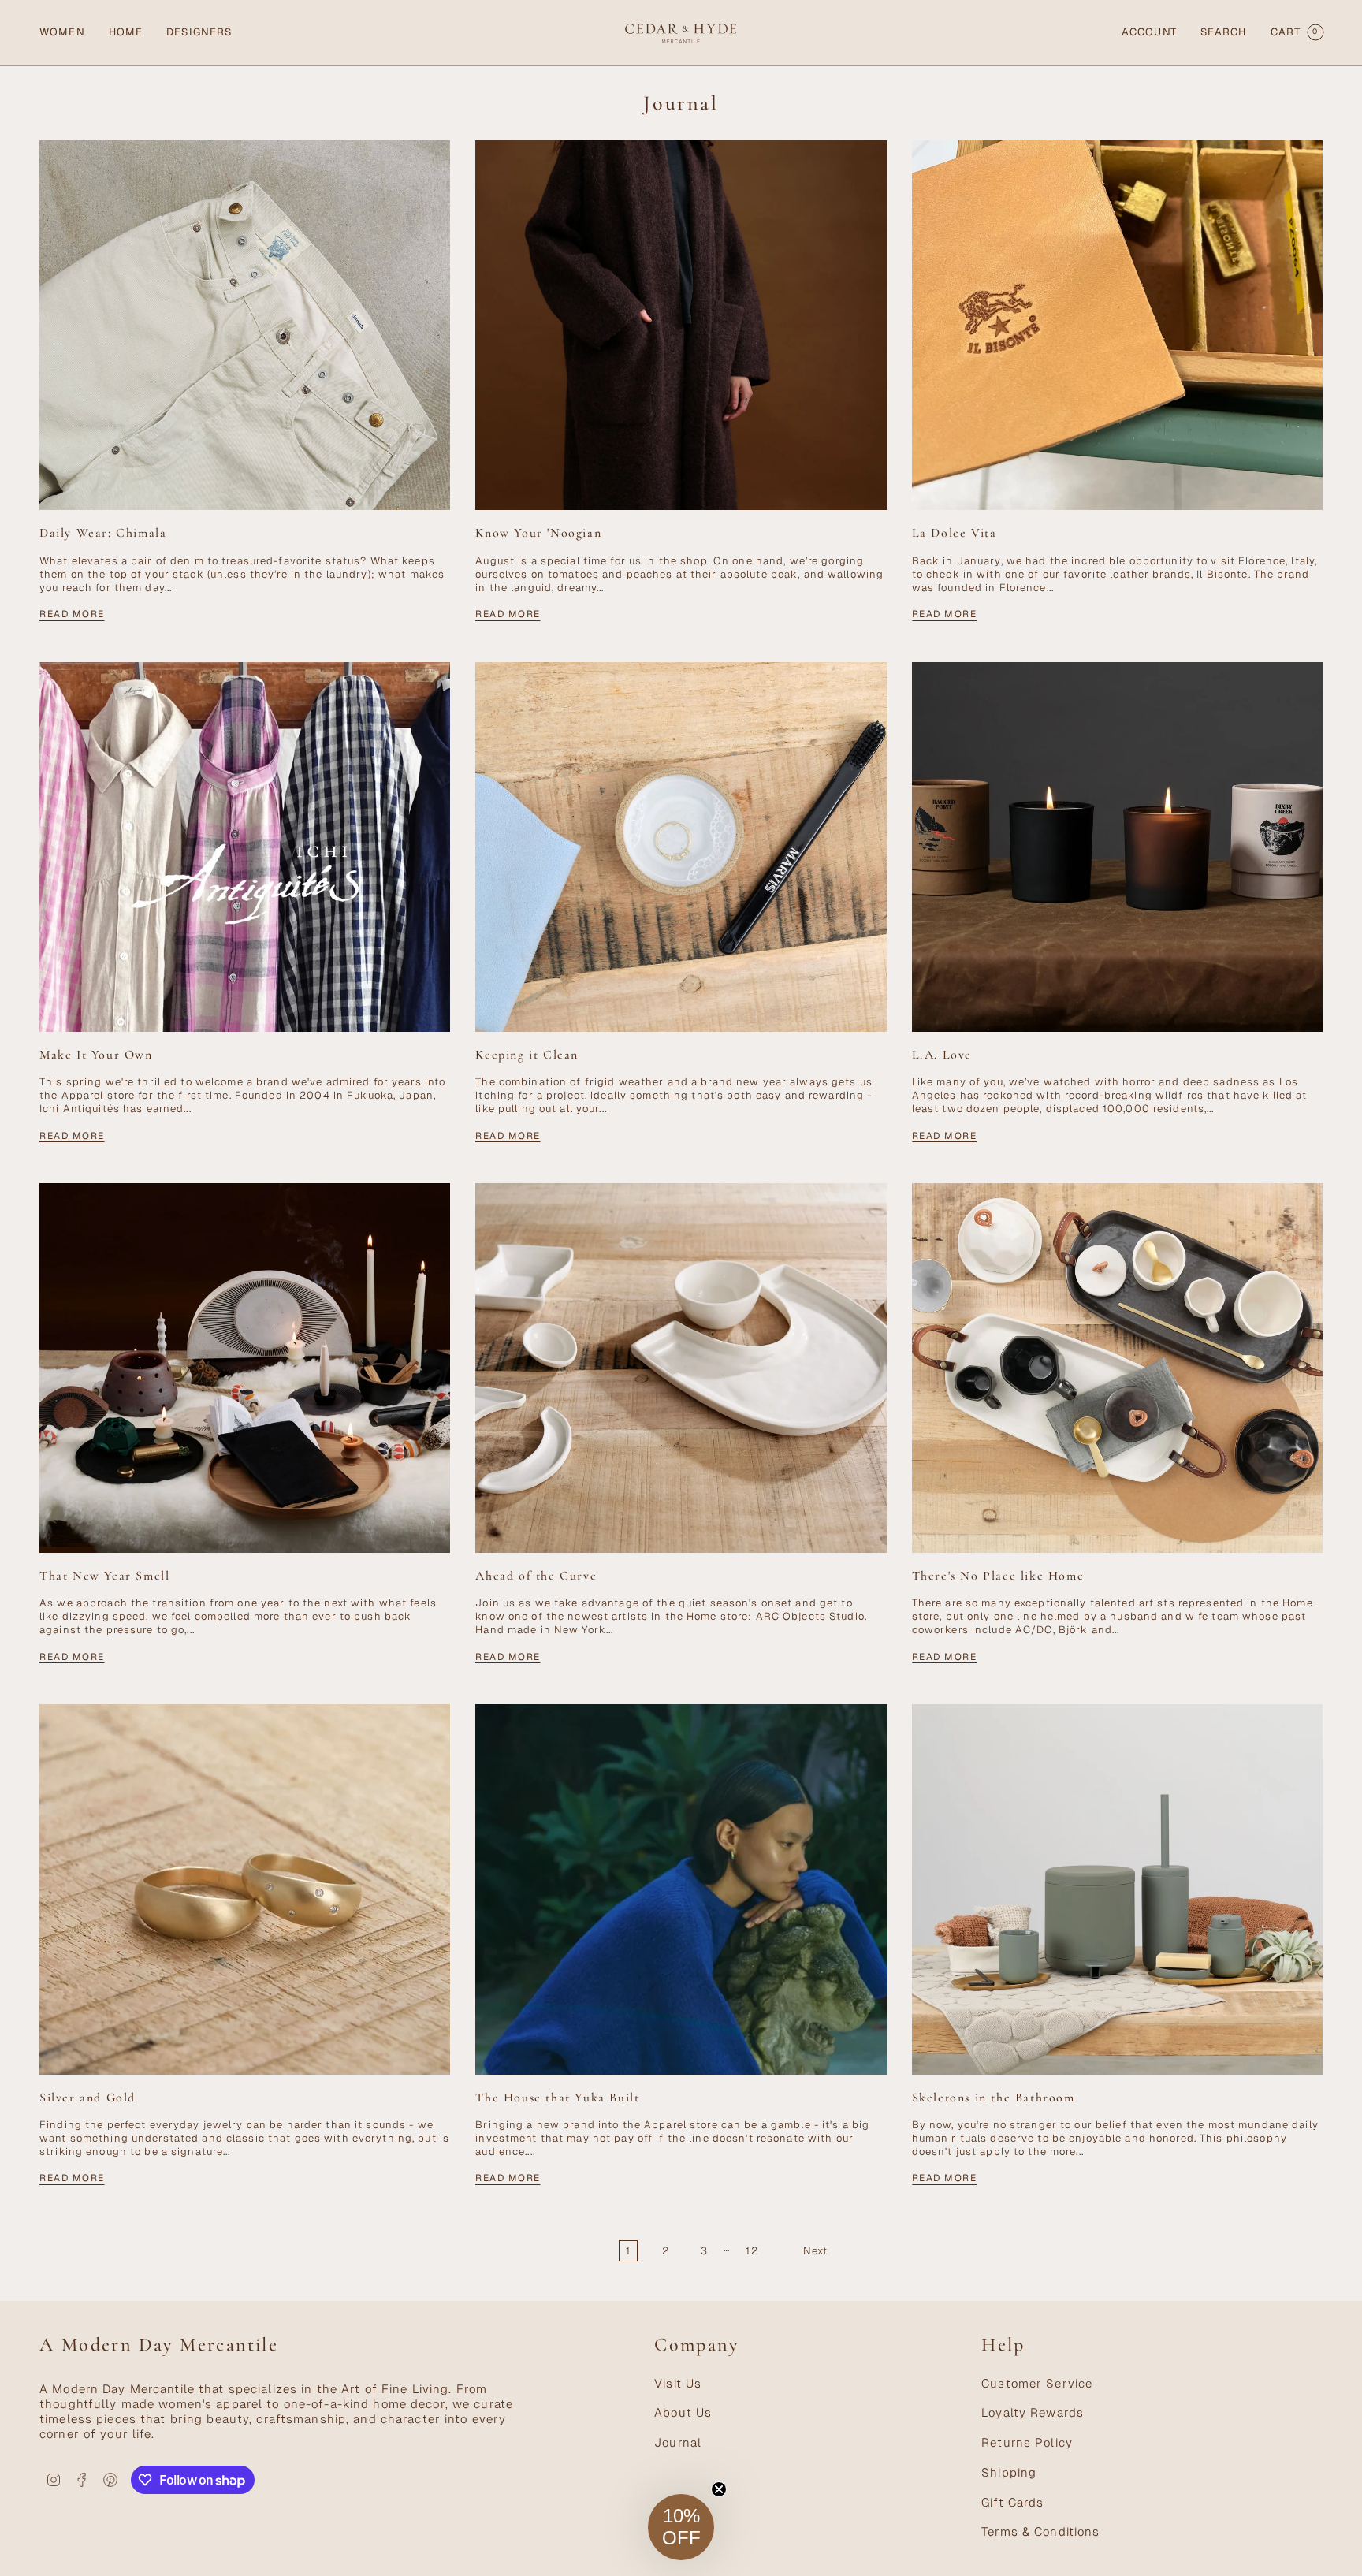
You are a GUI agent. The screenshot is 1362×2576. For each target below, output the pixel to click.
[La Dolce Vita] (1117, 325)
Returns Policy (1027, 2442)
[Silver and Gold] (245, 1889)
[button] (62, 33)
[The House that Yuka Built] (681, 1889)
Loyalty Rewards (1033, 2412)
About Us (683, 2412)
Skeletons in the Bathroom (994, 2098)
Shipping (1009, 2472)
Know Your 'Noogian (538, 533)
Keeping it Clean (527, 1055)
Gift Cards (1012, 2502)
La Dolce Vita (955, 533)
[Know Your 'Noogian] (681, 325)
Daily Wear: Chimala (103, 533)
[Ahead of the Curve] (681, 1368)
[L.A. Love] (1117, 847)
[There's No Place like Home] (1117, 1368)
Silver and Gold (87, 2098)
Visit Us (678, 2383)
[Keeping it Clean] (681, 847)
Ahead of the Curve (536, 1576)
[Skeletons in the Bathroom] (1117, 1889)
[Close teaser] (719, 2489)
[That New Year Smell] (245, 1368)
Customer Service (1037, 2383)
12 (752, 2251)
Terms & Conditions (1040, 2531)
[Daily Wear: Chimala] (245, 325)
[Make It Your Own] (245, 847)
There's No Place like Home (998, 1576)
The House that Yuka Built (557, 2098)
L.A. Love (942, 1055)
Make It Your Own (96, 1055)
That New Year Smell (104, 1576)
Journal (678, 2442)
